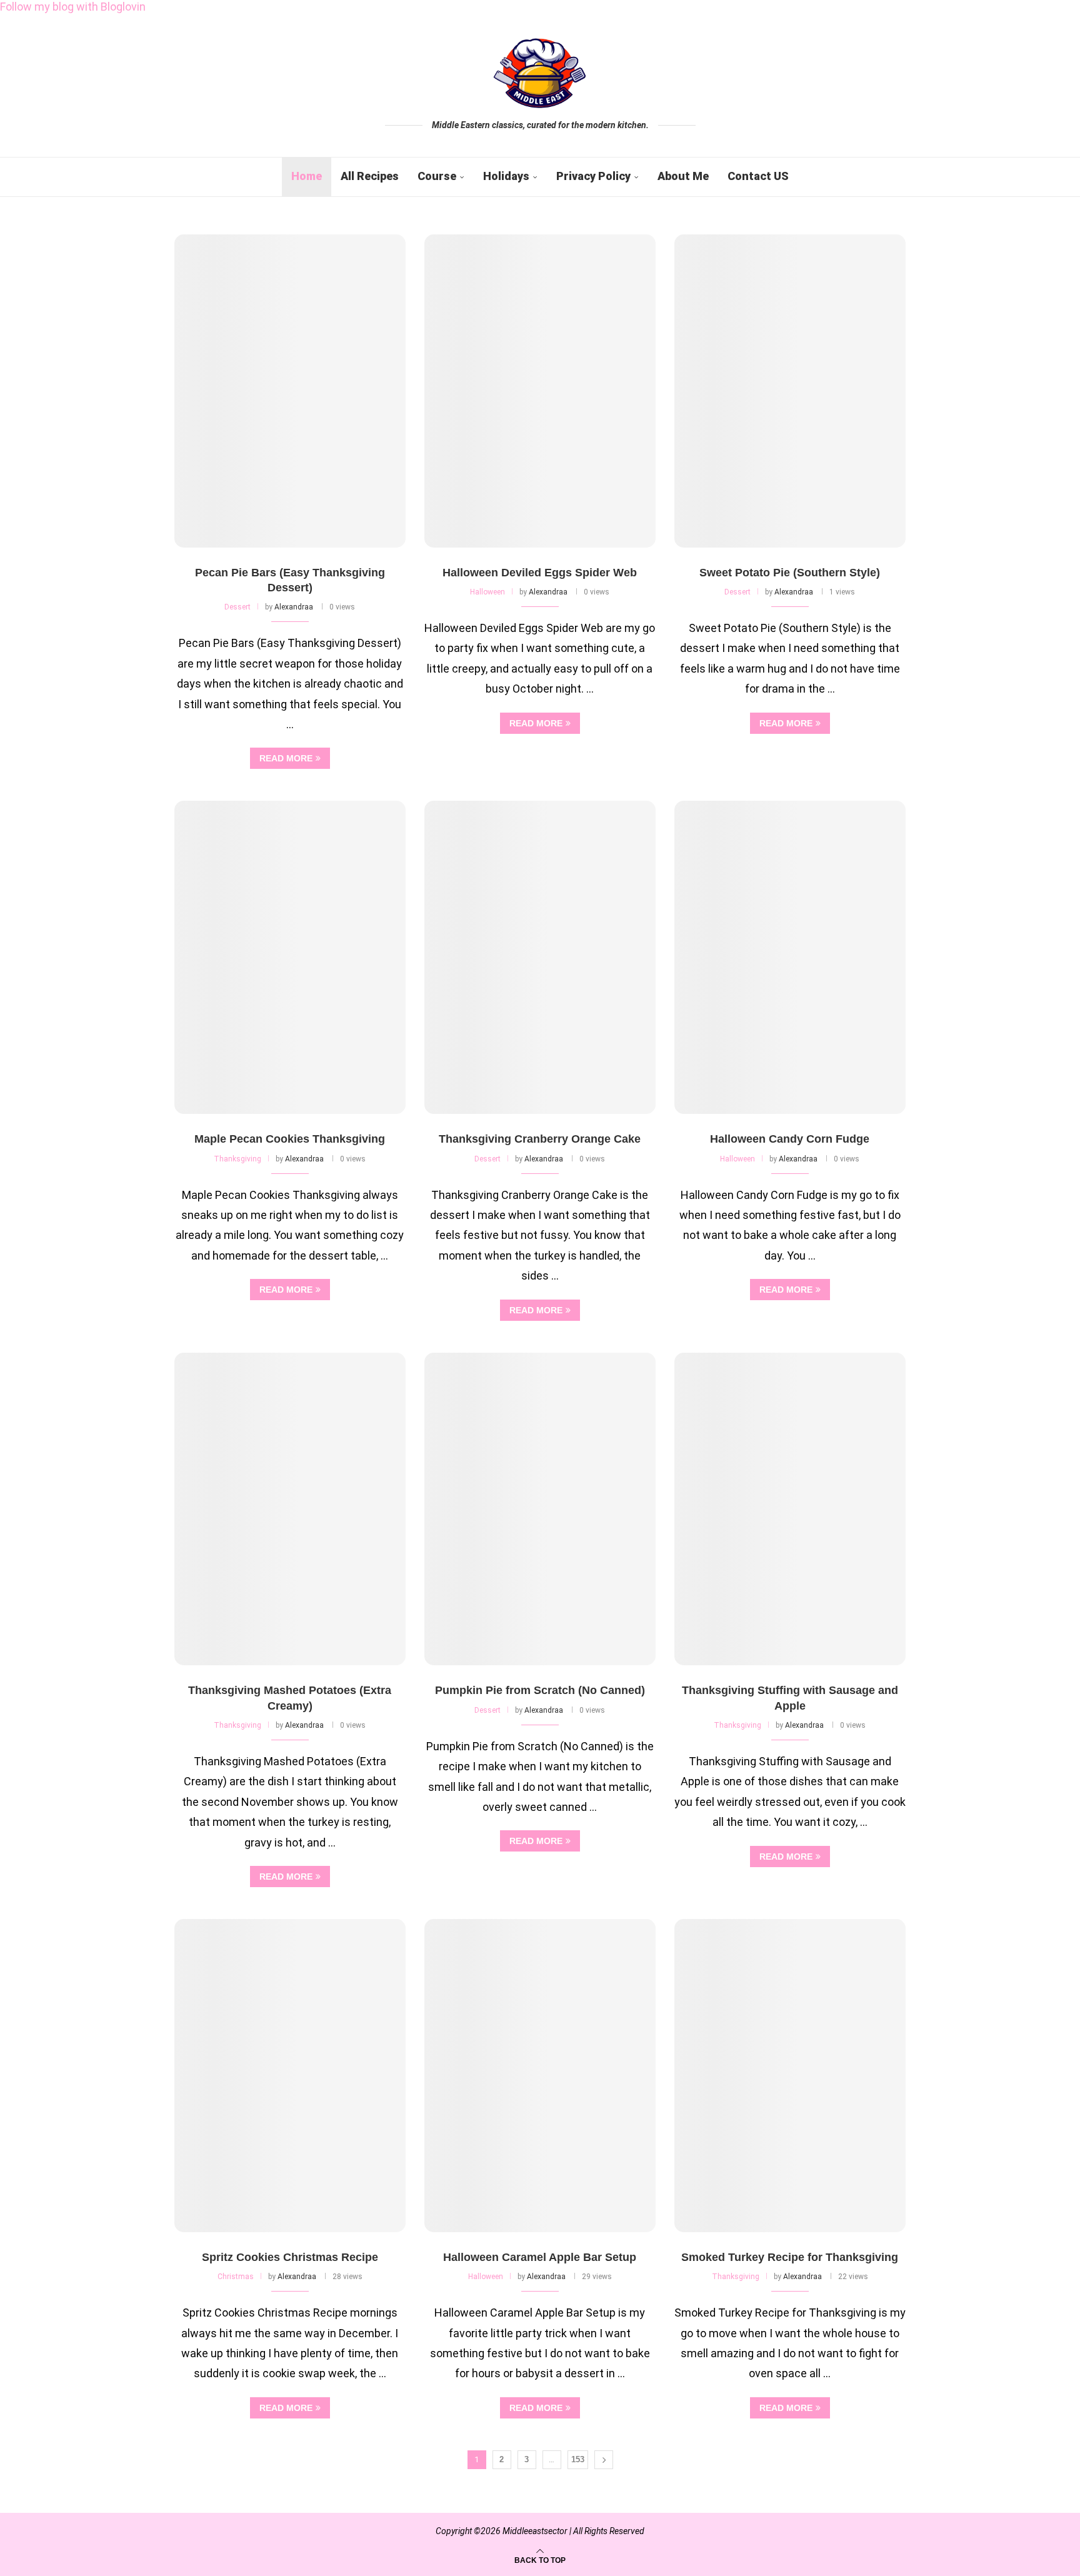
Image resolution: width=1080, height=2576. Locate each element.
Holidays (506, 176)
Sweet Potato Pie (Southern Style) (790, 573)
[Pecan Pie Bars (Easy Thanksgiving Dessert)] (290, 391)
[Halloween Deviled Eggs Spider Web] (540, 391)
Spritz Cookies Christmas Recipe (290, 2257)
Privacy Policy (593, 176)
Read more (286, 758)
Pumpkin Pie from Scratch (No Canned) (540, 1690)
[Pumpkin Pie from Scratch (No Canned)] (540, 1509)
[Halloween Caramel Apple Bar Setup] (540, 2076)
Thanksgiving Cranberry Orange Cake (540, 1139)
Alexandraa (294, 607)
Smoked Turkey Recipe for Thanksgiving (790, 2257)
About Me (683, 176)
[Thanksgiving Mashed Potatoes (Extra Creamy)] (290, 1509)
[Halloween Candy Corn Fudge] (790, 957)
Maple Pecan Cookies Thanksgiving (290, 1139)
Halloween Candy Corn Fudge (790, 1139)
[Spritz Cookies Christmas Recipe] (290, 2076)
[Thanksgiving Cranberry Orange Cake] (540, 957)
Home (307, 176)
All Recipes (370, 176)
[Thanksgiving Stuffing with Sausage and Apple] (790, 1509)
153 (578, 2459)
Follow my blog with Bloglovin (73, 7)
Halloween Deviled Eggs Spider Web (540, 573)
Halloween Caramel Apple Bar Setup (540, 2257)
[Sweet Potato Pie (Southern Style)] (790, 391)
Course (437, 176)
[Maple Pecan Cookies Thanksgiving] (290, 957)
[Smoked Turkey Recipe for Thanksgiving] (790, 2076)
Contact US (758, 176)
